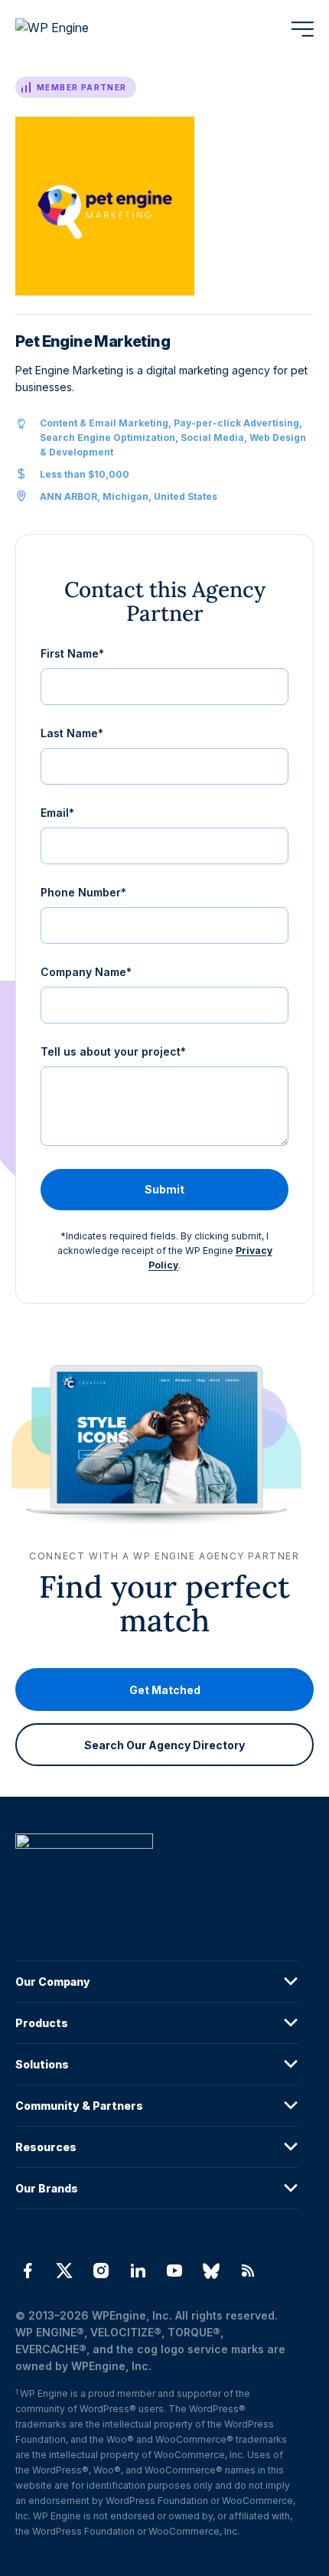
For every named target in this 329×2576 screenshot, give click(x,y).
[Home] (157, 1872)
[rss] (248, 2271)
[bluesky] (211, 2271)
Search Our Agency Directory (164, 1745)
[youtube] (174, 2271)
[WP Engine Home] (73, 29)
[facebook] (28, 2271)
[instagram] (101, 2271)
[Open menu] (302, 29)
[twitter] (64, 2271)
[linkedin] (138, 2271)
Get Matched (165, 1690)
